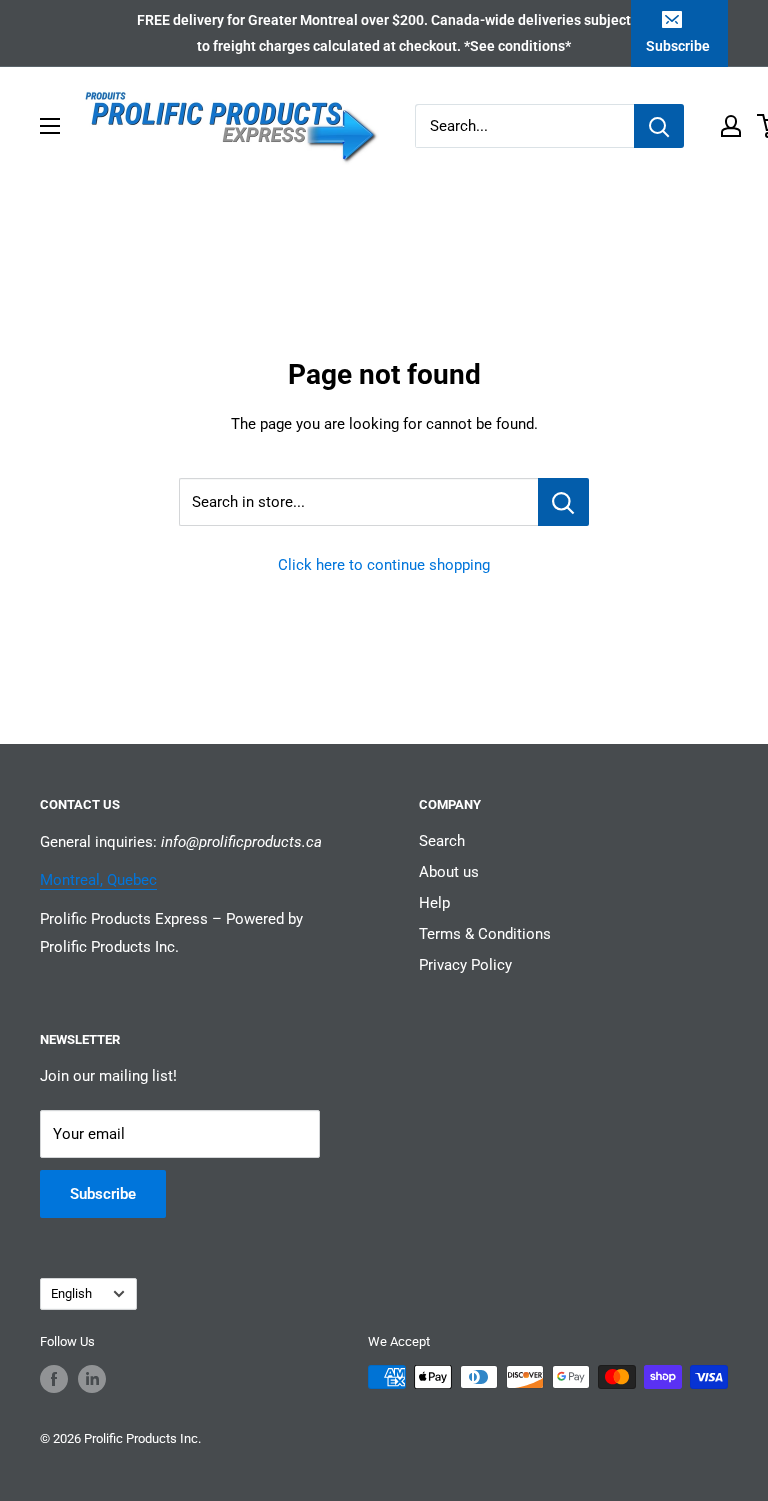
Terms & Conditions (485, 934)
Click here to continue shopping (384, 565)
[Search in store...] (563, 502)
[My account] (731, 126)
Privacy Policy (465, 965)
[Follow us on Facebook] (54, 1379)
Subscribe (678, 46)
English (71, 1293)
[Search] (659, 126)
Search (442, 841)
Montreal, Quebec (98, 880)
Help (434, 903)
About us (449, 872)
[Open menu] (50, 126)
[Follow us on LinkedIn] (92, 1379)
